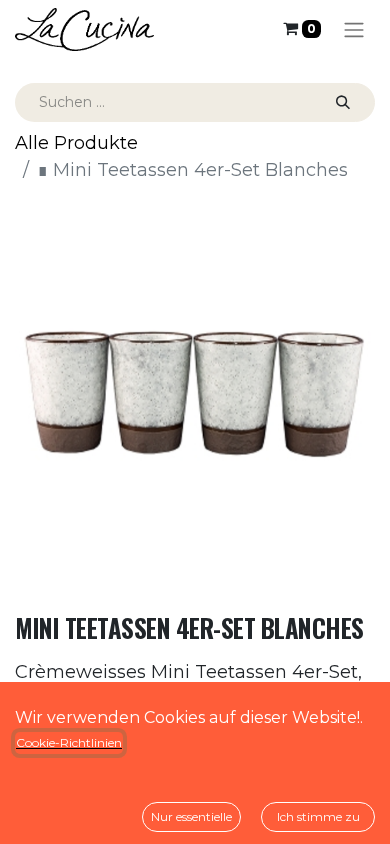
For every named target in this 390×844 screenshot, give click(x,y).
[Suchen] (343, 102)
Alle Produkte (76, 143)
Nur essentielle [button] (191, 816)
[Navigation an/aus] (354, 29)
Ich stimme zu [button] (318, 816)
